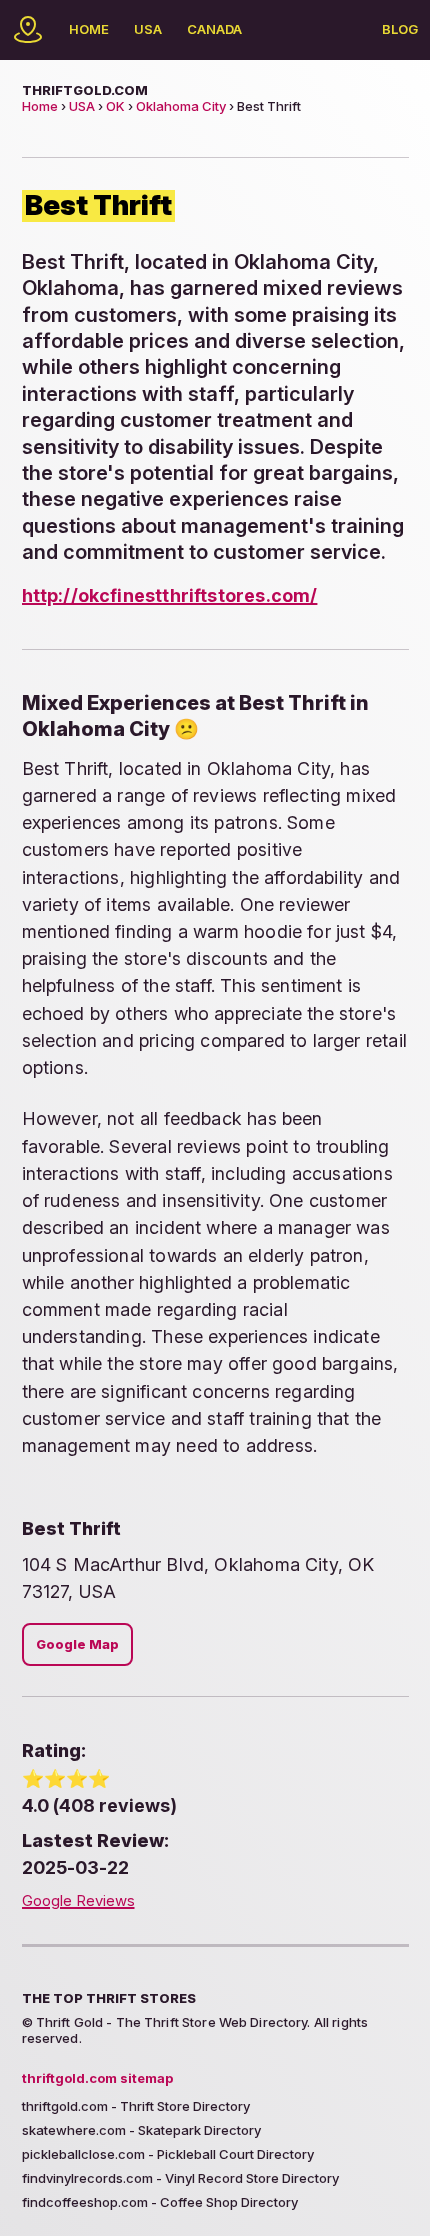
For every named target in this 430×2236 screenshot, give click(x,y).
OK (115, 106)
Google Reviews (78, 1901)
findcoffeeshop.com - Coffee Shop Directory (160, 2202)
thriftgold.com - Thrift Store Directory (136, 2106)
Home (89, 29)
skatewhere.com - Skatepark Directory (141, 2130)
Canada (214, 29)
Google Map (77, 1644)
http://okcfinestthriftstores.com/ (170, 595)
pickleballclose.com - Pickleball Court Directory (168, 2154)
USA (148, 29)
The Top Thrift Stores (109, 1998)
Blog (400, 29)
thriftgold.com (85, 90)
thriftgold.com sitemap (97, 2078)
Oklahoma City (181, 106)
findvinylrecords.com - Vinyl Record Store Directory (180, 2178)
